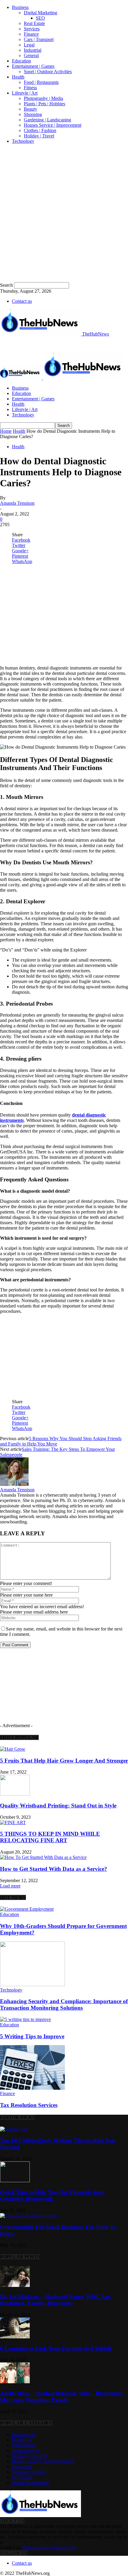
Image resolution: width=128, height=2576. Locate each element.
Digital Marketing (40, 13)
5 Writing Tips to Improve (32, 2036)
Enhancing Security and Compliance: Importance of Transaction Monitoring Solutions (64, 2004)
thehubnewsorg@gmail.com (49, 2548)
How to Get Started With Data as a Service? (54, 1869)
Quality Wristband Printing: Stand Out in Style (58, 1806)
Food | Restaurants (41, 82)
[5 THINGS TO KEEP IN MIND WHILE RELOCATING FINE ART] (13, 1822)
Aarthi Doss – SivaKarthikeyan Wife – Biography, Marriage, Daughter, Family (61, 2397)
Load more (10, 1886)
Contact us (22, 301)
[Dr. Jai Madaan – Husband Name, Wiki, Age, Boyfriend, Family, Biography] (15, 2285)
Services (32, 29)
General (31, 55)
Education (21, 61)
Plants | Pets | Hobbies (45, 104)
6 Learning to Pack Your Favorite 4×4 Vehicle (56, 2348)
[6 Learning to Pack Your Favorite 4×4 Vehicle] (15, 2337)
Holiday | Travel (39, 136)
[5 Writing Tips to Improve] (25, 2019)
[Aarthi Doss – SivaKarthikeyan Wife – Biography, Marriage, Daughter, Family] (15, 2382)
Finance (31, 34)
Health (18, 77)
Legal (29, 45)
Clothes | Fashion (40, 130)
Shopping (33, 114)
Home (6, 431)
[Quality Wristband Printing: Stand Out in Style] (15, 1794)
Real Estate (34, 23)
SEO (40, 18)
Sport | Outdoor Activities (48, 72)
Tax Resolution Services (29, 2105)
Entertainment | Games (33, 66)
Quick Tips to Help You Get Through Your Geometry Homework (52, 2195)
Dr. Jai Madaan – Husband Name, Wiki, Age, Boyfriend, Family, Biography (56, 2300)
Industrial (33, 50)
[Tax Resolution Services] (32, 2088)
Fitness (30, 88)
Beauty (31, 109)
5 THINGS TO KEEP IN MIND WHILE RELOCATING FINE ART (50, 1837)
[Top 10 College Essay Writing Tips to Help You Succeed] (14, 2129)
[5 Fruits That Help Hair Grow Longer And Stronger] (13, 1749)
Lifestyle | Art (25, 93)
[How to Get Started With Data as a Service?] (43, 1857)
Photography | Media (43, 98)
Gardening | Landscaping (47, 120)
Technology (23, 141)
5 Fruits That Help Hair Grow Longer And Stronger (64, 1761)
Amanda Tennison (17, 503)
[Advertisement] (48, 344)
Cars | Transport (39, 39)
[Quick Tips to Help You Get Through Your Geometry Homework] (15, 2181)
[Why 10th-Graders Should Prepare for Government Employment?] (27, 1909)
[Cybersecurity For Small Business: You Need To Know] (29, 2216)
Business (20, 7)
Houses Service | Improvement (53, 125)
